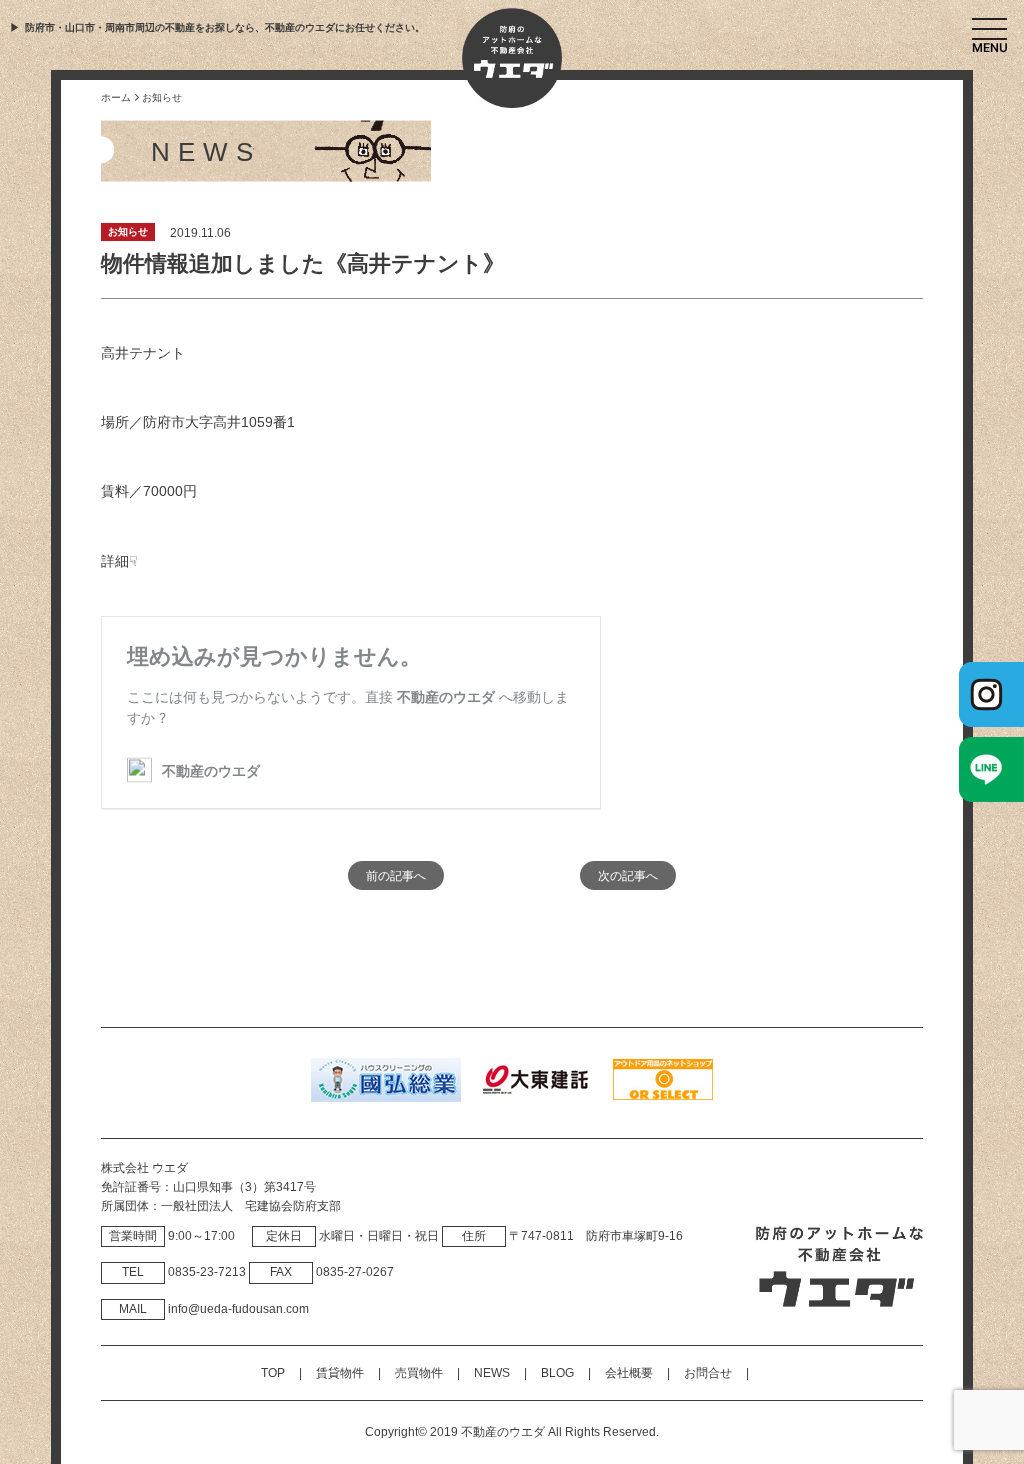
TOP (273, 1373)
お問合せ (708, 1373)
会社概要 (629, 1373)
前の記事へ (396, 876)
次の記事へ (628, 876)
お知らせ (128, 231)
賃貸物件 (340, 1373)
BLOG (557, 1373)
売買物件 (419, 1373)
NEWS (492, 1373)
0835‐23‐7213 (207, 1272)
